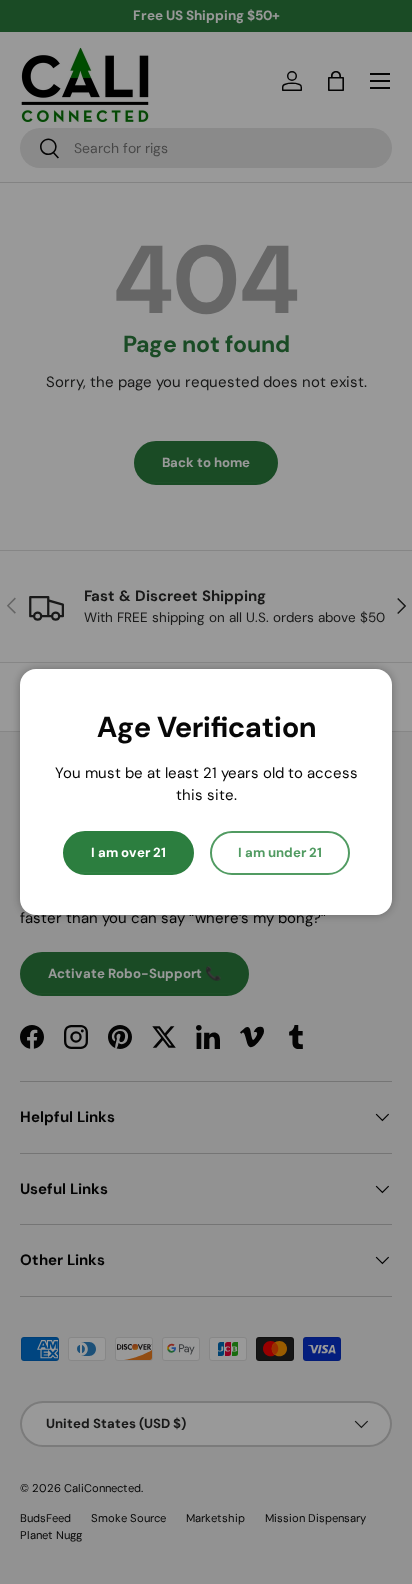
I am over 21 (128, 852)
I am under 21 (280, 852)
